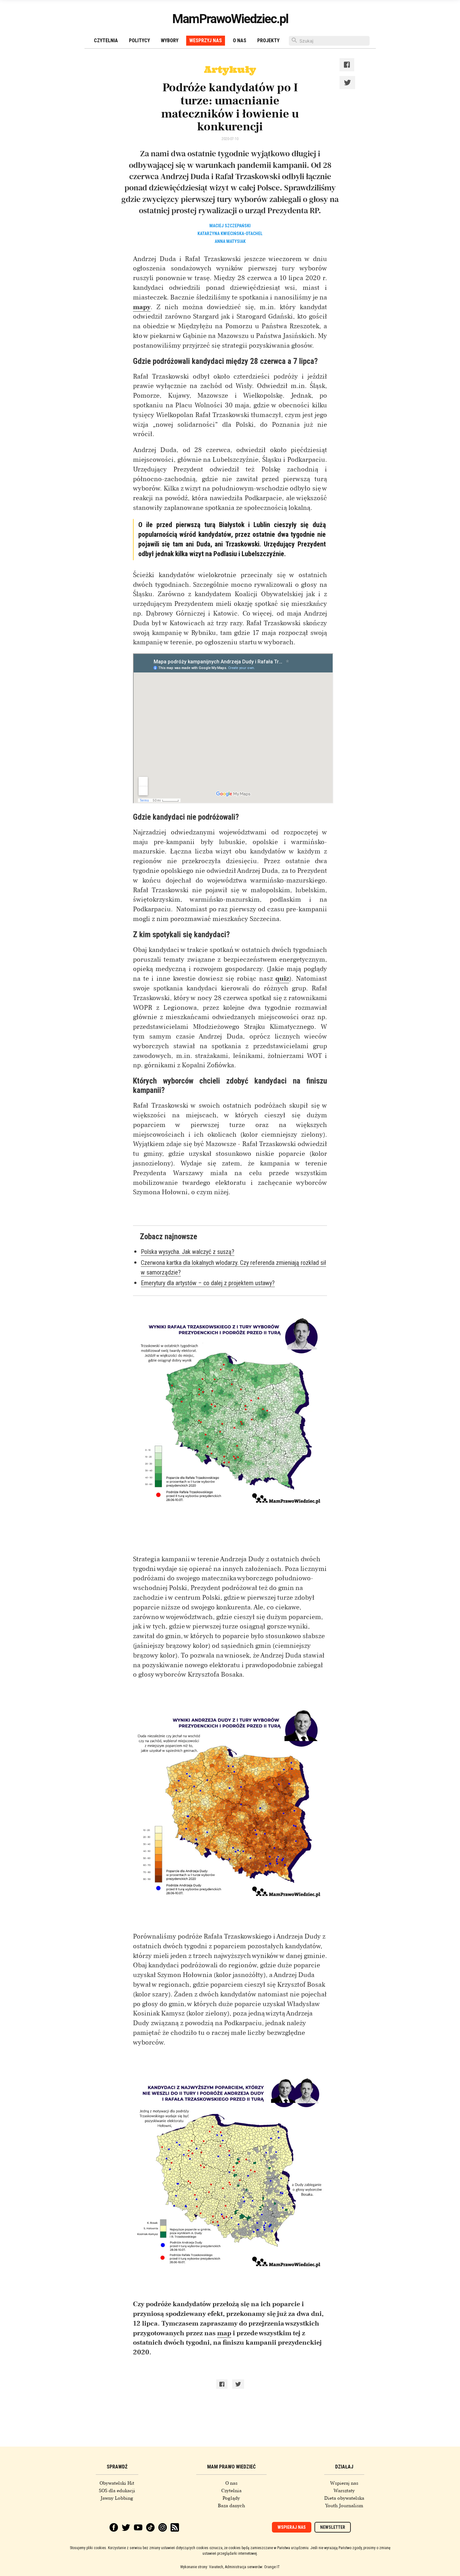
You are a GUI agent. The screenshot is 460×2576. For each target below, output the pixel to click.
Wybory (170, 40)
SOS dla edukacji (117, 2491)
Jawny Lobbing (117, 2498)
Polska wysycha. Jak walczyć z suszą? (188, 1252)
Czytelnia (106, 40)
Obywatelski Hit (117, 2483)
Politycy (139, 40)
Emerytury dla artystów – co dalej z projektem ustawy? (208, 1283)
